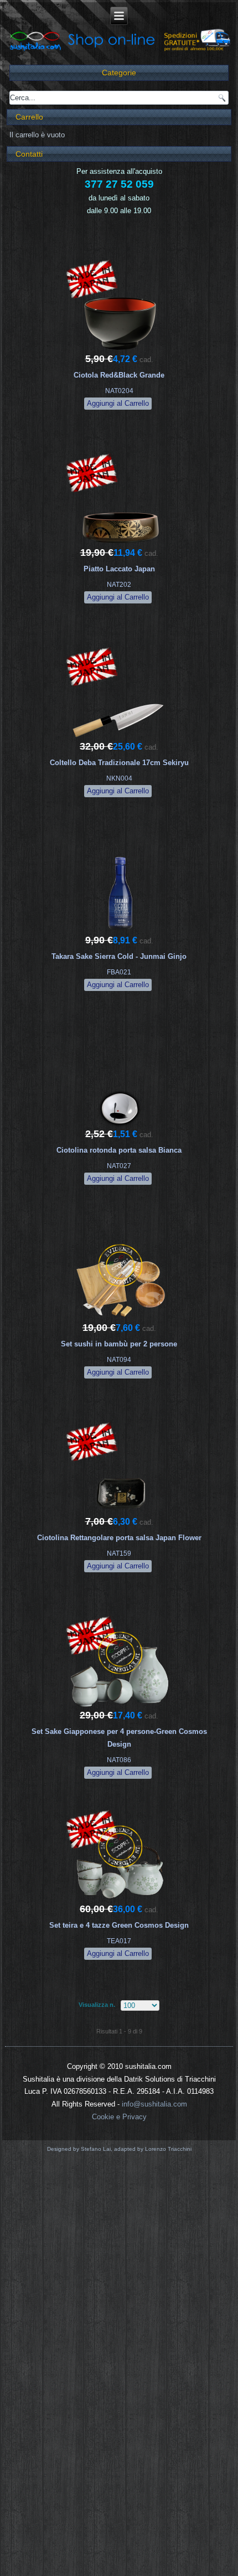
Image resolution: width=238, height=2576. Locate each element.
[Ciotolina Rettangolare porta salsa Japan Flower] (120, 1514)
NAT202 (119, 585)
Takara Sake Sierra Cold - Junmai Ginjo (119, 956)
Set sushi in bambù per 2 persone (119, 1344)
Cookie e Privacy (119, 2117)
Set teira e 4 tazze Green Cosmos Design (119, 1925)
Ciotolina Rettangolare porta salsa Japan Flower (119, 1538)
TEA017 (119, 1941)
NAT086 (119, 1760)
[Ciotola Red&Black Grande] (120, 351)
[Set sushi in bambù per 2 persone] (120, 1320)
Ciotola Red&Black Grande (119, 375)
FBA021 (119, 972)
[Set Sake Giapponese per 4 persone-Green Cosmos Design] (120, 1708)
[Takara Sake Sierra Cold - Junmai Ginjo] (120, 933)
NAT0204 (119, 391)
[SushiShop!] (119, 50)
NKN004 (119, 778)
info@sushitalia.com (154, 2104)
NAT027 (119, 1166)
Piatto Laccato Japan (119, 569)
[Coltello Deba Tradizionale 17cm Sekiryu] (120, 739)
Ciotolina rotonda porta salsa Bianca (119, 1150)
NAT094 (119, 1360)
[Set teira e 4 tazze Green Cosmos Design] (120, 1901)
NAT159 (119, 1553)
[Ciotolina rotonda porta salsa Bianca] (120, 1126)
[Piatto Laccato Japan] (120, 545)
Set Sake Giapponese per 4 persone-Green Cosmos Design (119, 1738)
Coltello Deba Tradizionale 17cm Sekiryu (119, 763)
